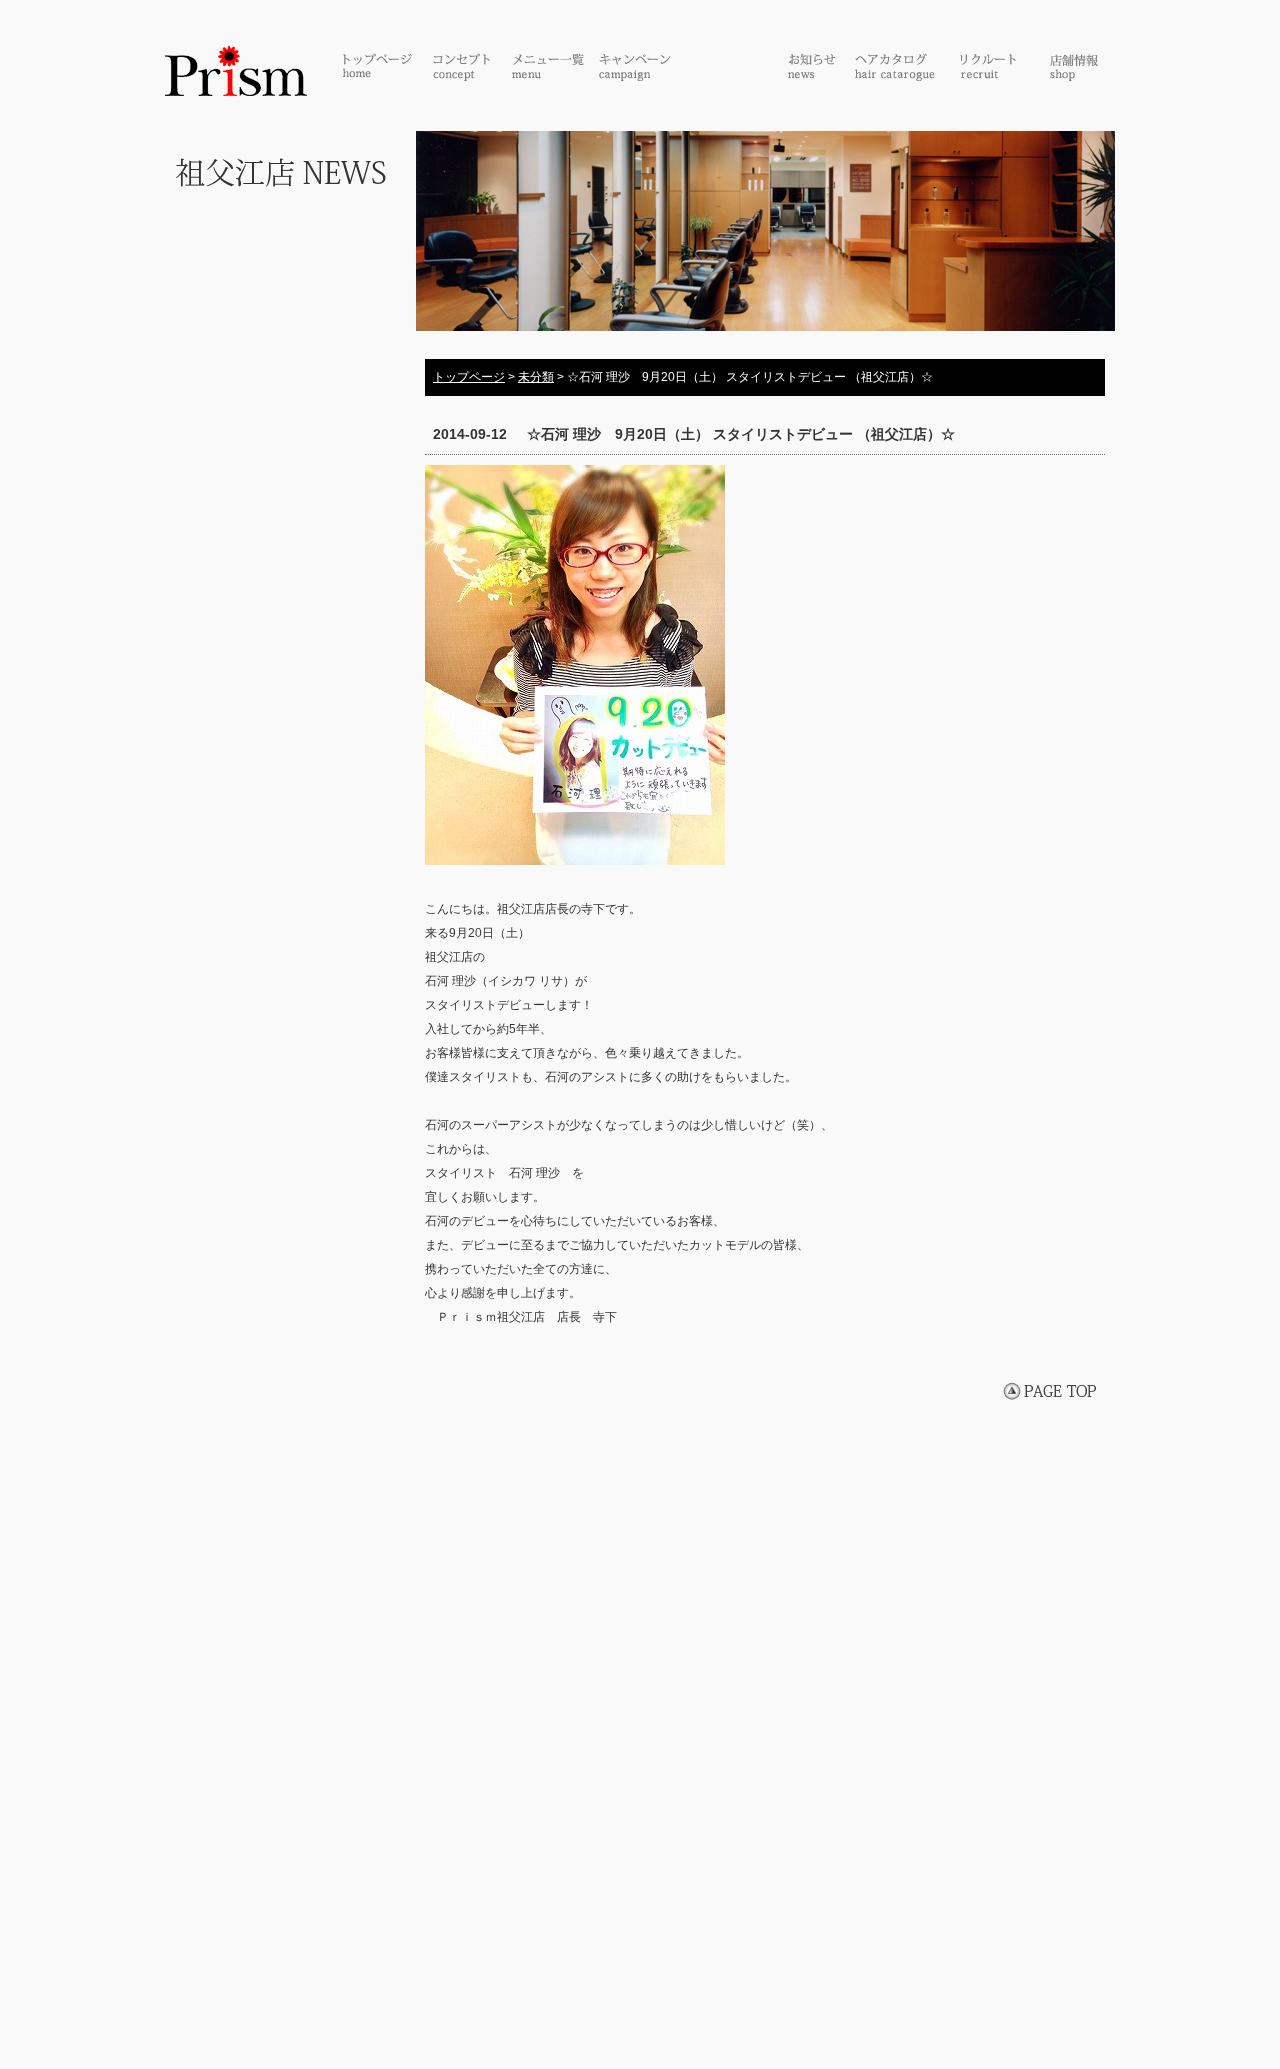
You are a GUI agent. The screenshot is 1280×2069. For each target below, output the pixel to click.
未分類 (536, 377)
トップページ (469, 377)
